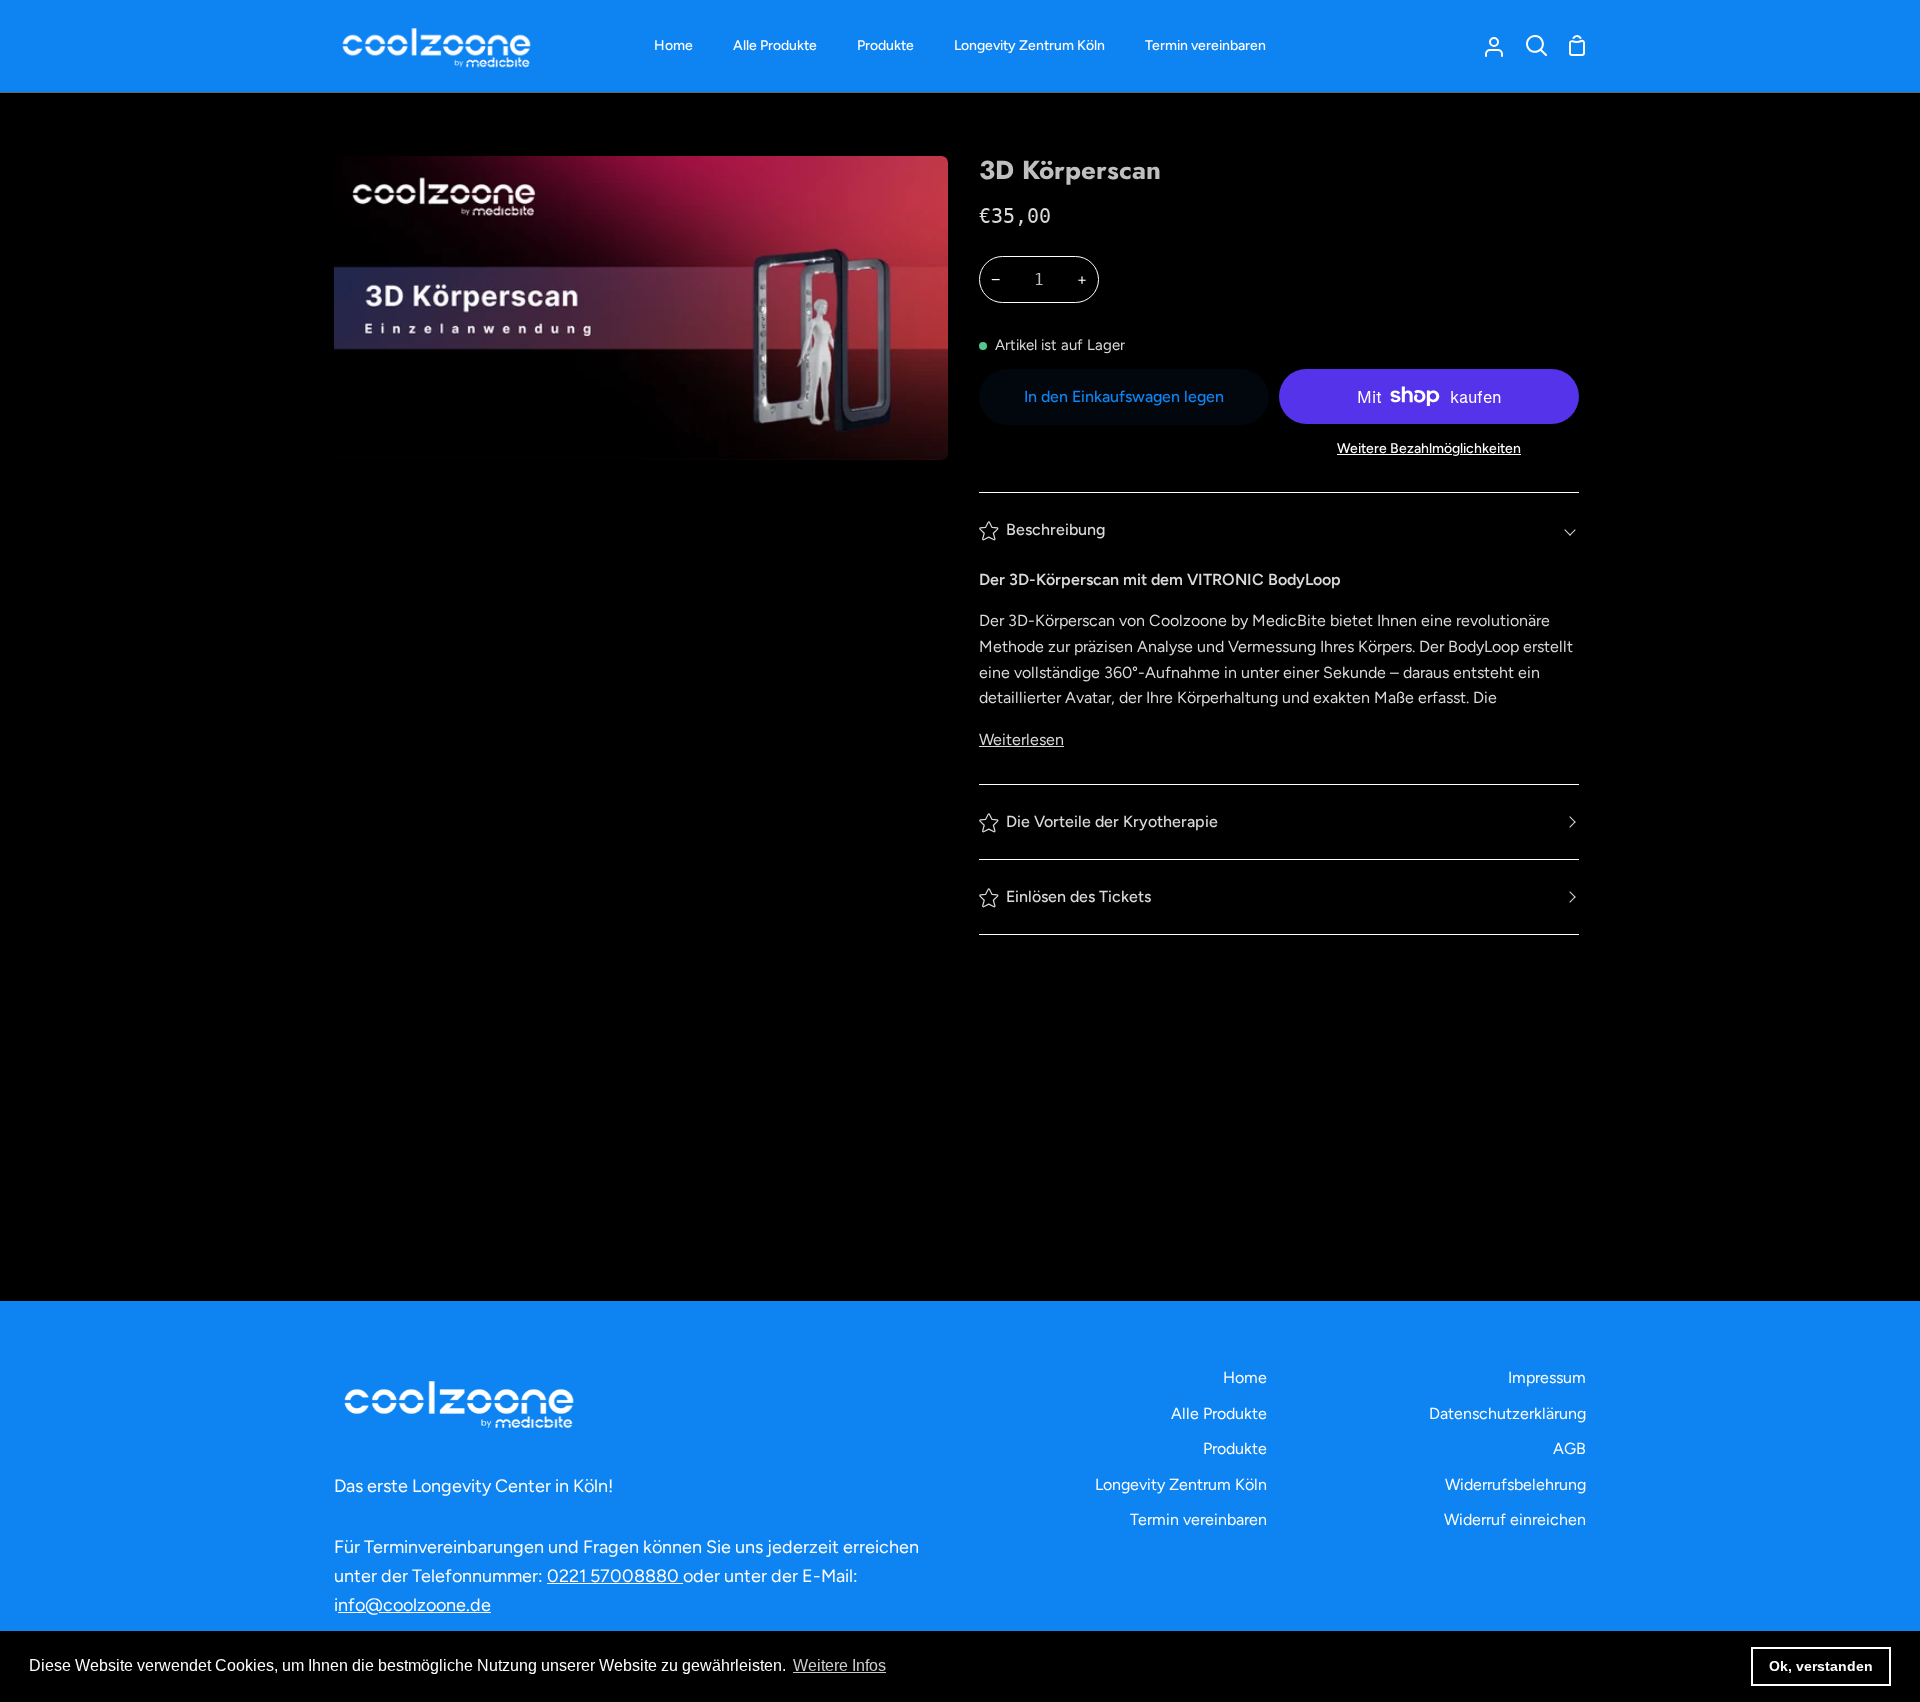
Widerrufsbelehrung (1515, 1484)
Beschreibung (1055, 529)
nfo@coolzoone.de (414, 1605)
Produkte (1235, 1448)
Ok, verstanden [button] (1821, 1666)
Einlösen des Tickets (1078, 896)
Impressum (1547, 1377)
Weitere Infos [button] (839, 1665)
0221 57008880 (615, 1576)
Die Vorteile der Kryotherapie (1112, 821)
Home (1245, 1377)
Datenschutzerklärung (1507, 1413)
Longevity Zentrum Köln (1181, 1484)
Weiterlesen (1021, 739)
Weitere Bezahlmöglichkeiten (1429, 448)
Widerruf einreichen (1515, 1519)
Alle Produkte (1219, 1413)
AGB (1569, 1448)
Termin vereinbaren (1198, 1519)
